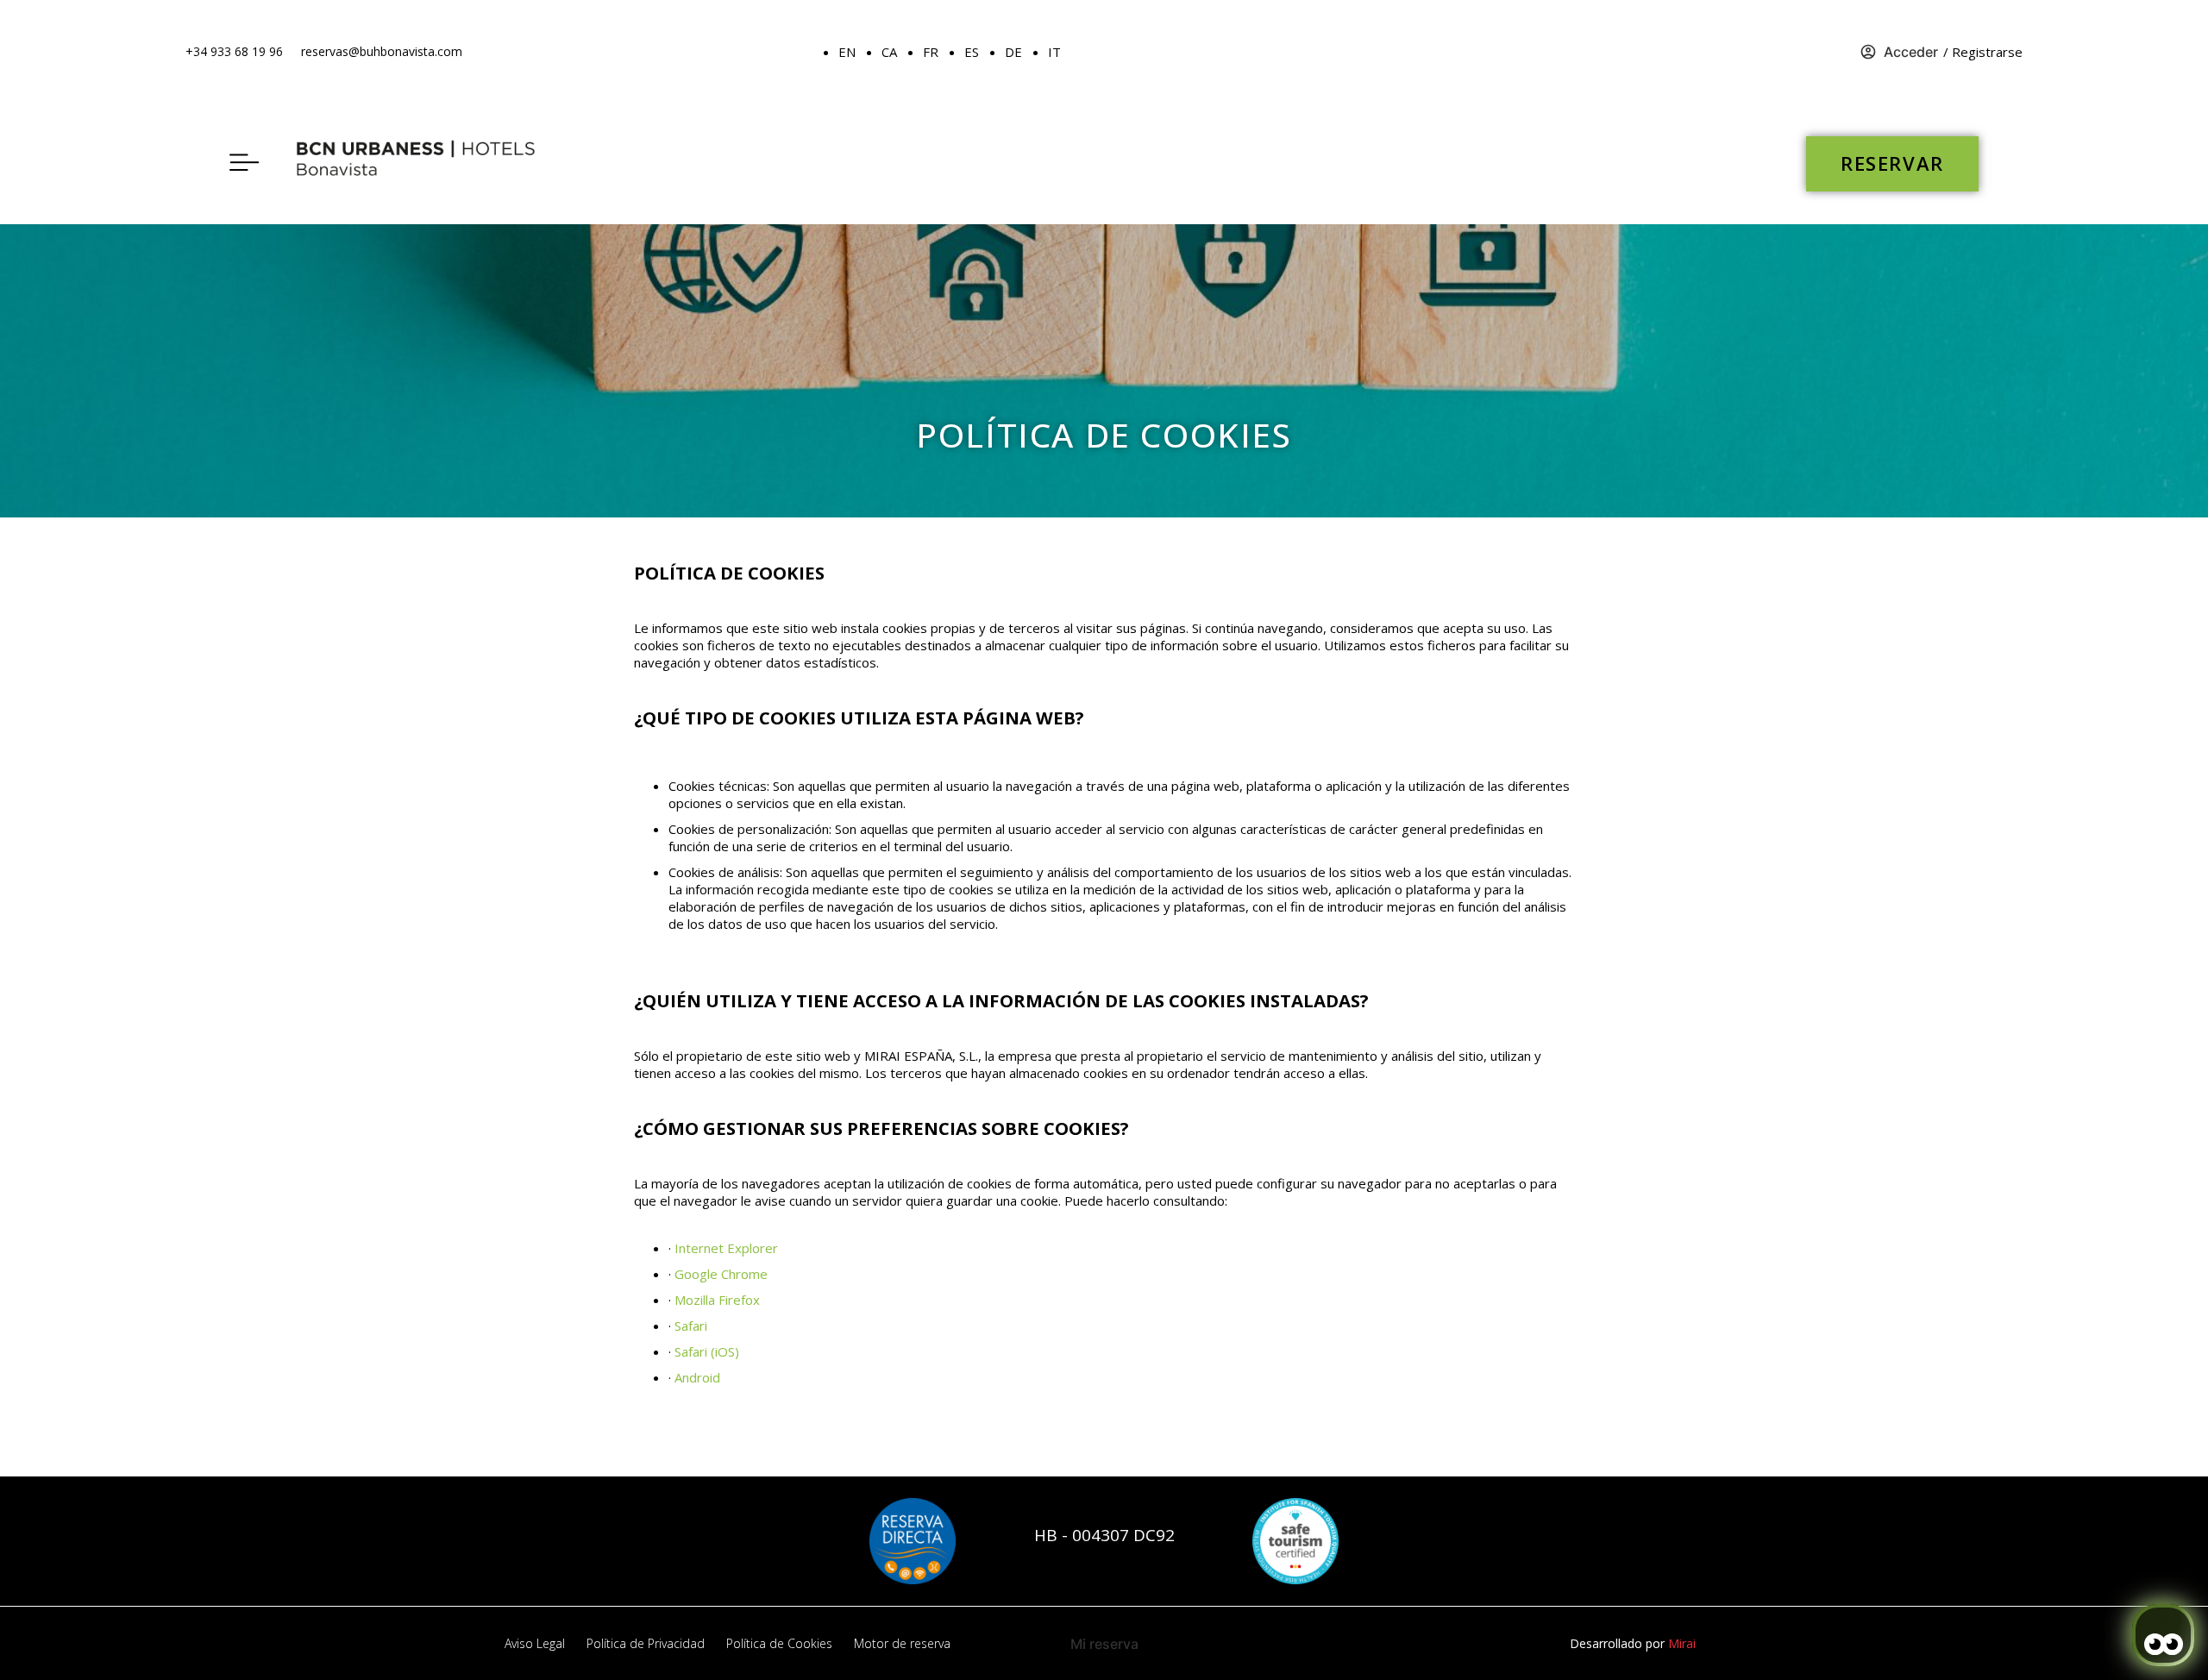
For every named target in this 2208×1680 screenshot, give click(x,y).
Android (697, 1377)
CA (889, 52)
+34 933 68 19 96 (234, 51)
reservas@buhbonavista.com (382, 51)
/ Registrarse (1983, 52)
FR (931, 52)
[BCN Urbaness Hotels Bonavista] (423, 164)
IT (1054, 52)
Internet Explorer (726, 1248)
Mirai (1682, 1643)
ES (972, 52)
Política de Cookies (779, 1643)
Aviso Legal (535, 1643)
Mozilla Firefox (717, 1300)
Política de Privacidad (646, 1643)
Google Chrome (721, 1274)
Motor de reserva (902, 1643)
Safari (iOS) (707, 1351)
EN (847, 52)
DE (1013, 52)
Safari (691, 1326)
